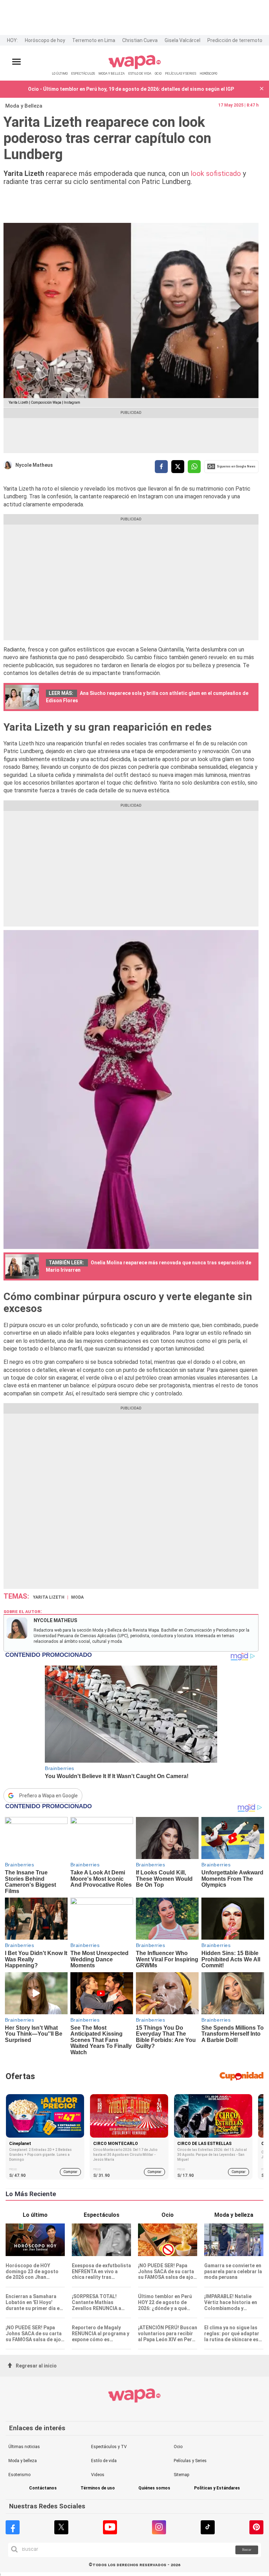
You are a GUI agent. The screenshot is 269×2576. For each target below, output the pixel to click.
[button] (262, 89)
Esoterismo (19, 2475)
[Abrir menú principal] (16, 62)
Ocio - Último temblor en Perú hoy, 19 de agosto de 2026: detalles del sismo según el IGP (131, 89)
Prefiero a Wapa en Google (49, 1796)
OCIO (158, 73)
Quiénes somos (154, 2488)
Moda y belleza (23, 2461)
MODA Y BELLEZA (112, 73)
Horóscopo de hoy (45, 40)
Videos (98, 2475)
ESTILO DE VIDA (140, 73)
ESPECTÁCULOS (83, 73)
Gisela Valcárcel (182, 40)
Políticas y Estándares (217, 2488)
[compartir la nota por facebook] (161, 467)
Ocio (178, 2447)
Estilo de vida (104, 2461)
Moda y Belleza (24, 106)
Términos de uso (98, 2488)
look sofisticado (215, 173)
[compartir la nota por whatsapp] (194, 467)
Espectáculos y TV (109, 2447)
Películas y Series (190, 2461)
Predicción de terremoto (235, 40)
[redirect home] (135, 68)
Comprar (70, 2172)
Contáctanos (43, 2488)
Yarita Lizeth (49, 1597)
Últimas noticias (24, 2447)
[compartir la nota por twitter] (178, 467)
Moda (77, 1597)
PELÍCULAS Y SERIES (181, 73)
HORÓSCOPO (208, 73)
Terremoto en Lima (94, 40)
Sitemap (181, 2475)
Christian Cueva (140, 40)
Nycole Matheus (34, 465)
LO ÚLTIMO (60, 73)
